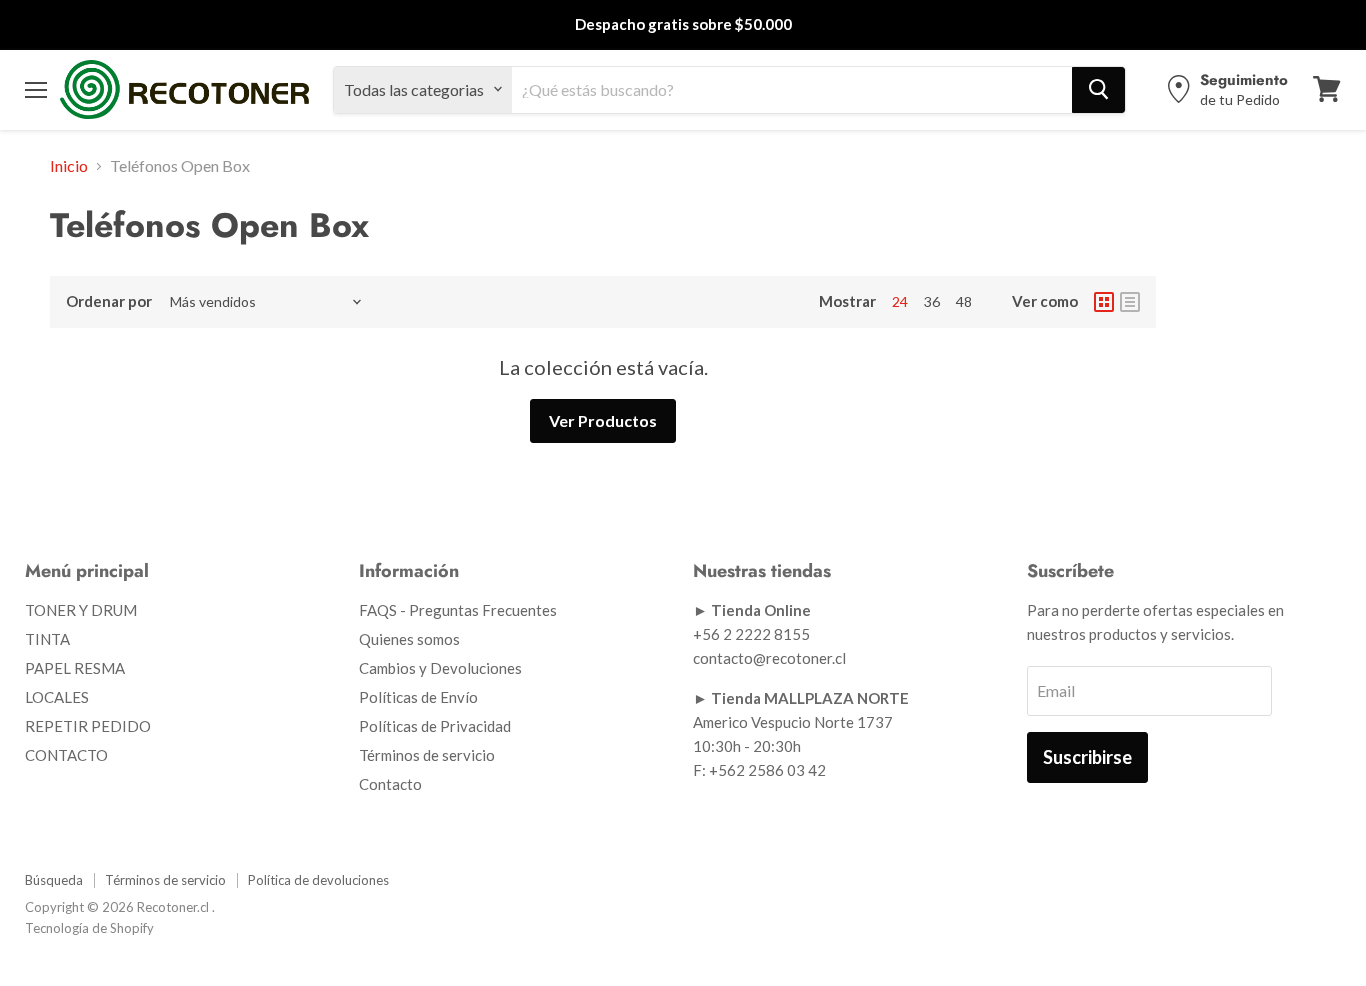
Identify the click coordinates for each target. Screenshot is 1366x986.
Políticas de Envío (418, 697)
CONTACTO (66, 755)
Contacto (390, 784)
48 (964, 301)
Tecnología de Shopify (89, 928)
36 (932, 301)
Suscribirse (1087, 757)
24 (900, 301)
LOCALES (57, 697)
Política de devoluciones (318, 880)
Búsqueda (54, 880)
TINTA (47, 639)
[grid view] (1104, 302)
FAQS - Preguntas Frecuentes (458, 610)
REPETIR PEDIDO (88, 726)
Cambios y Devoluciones (440, 668)
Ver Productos (603, 420)
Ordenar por (109, 301)
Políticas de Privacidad (435, 726)
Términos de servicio (427, 755)
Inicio (69, 166)
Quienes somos (409, 639)
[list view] (1130, 302)
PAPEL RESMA (75, 668)
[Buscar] (1098, 89)
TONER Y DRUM (81, 610)
